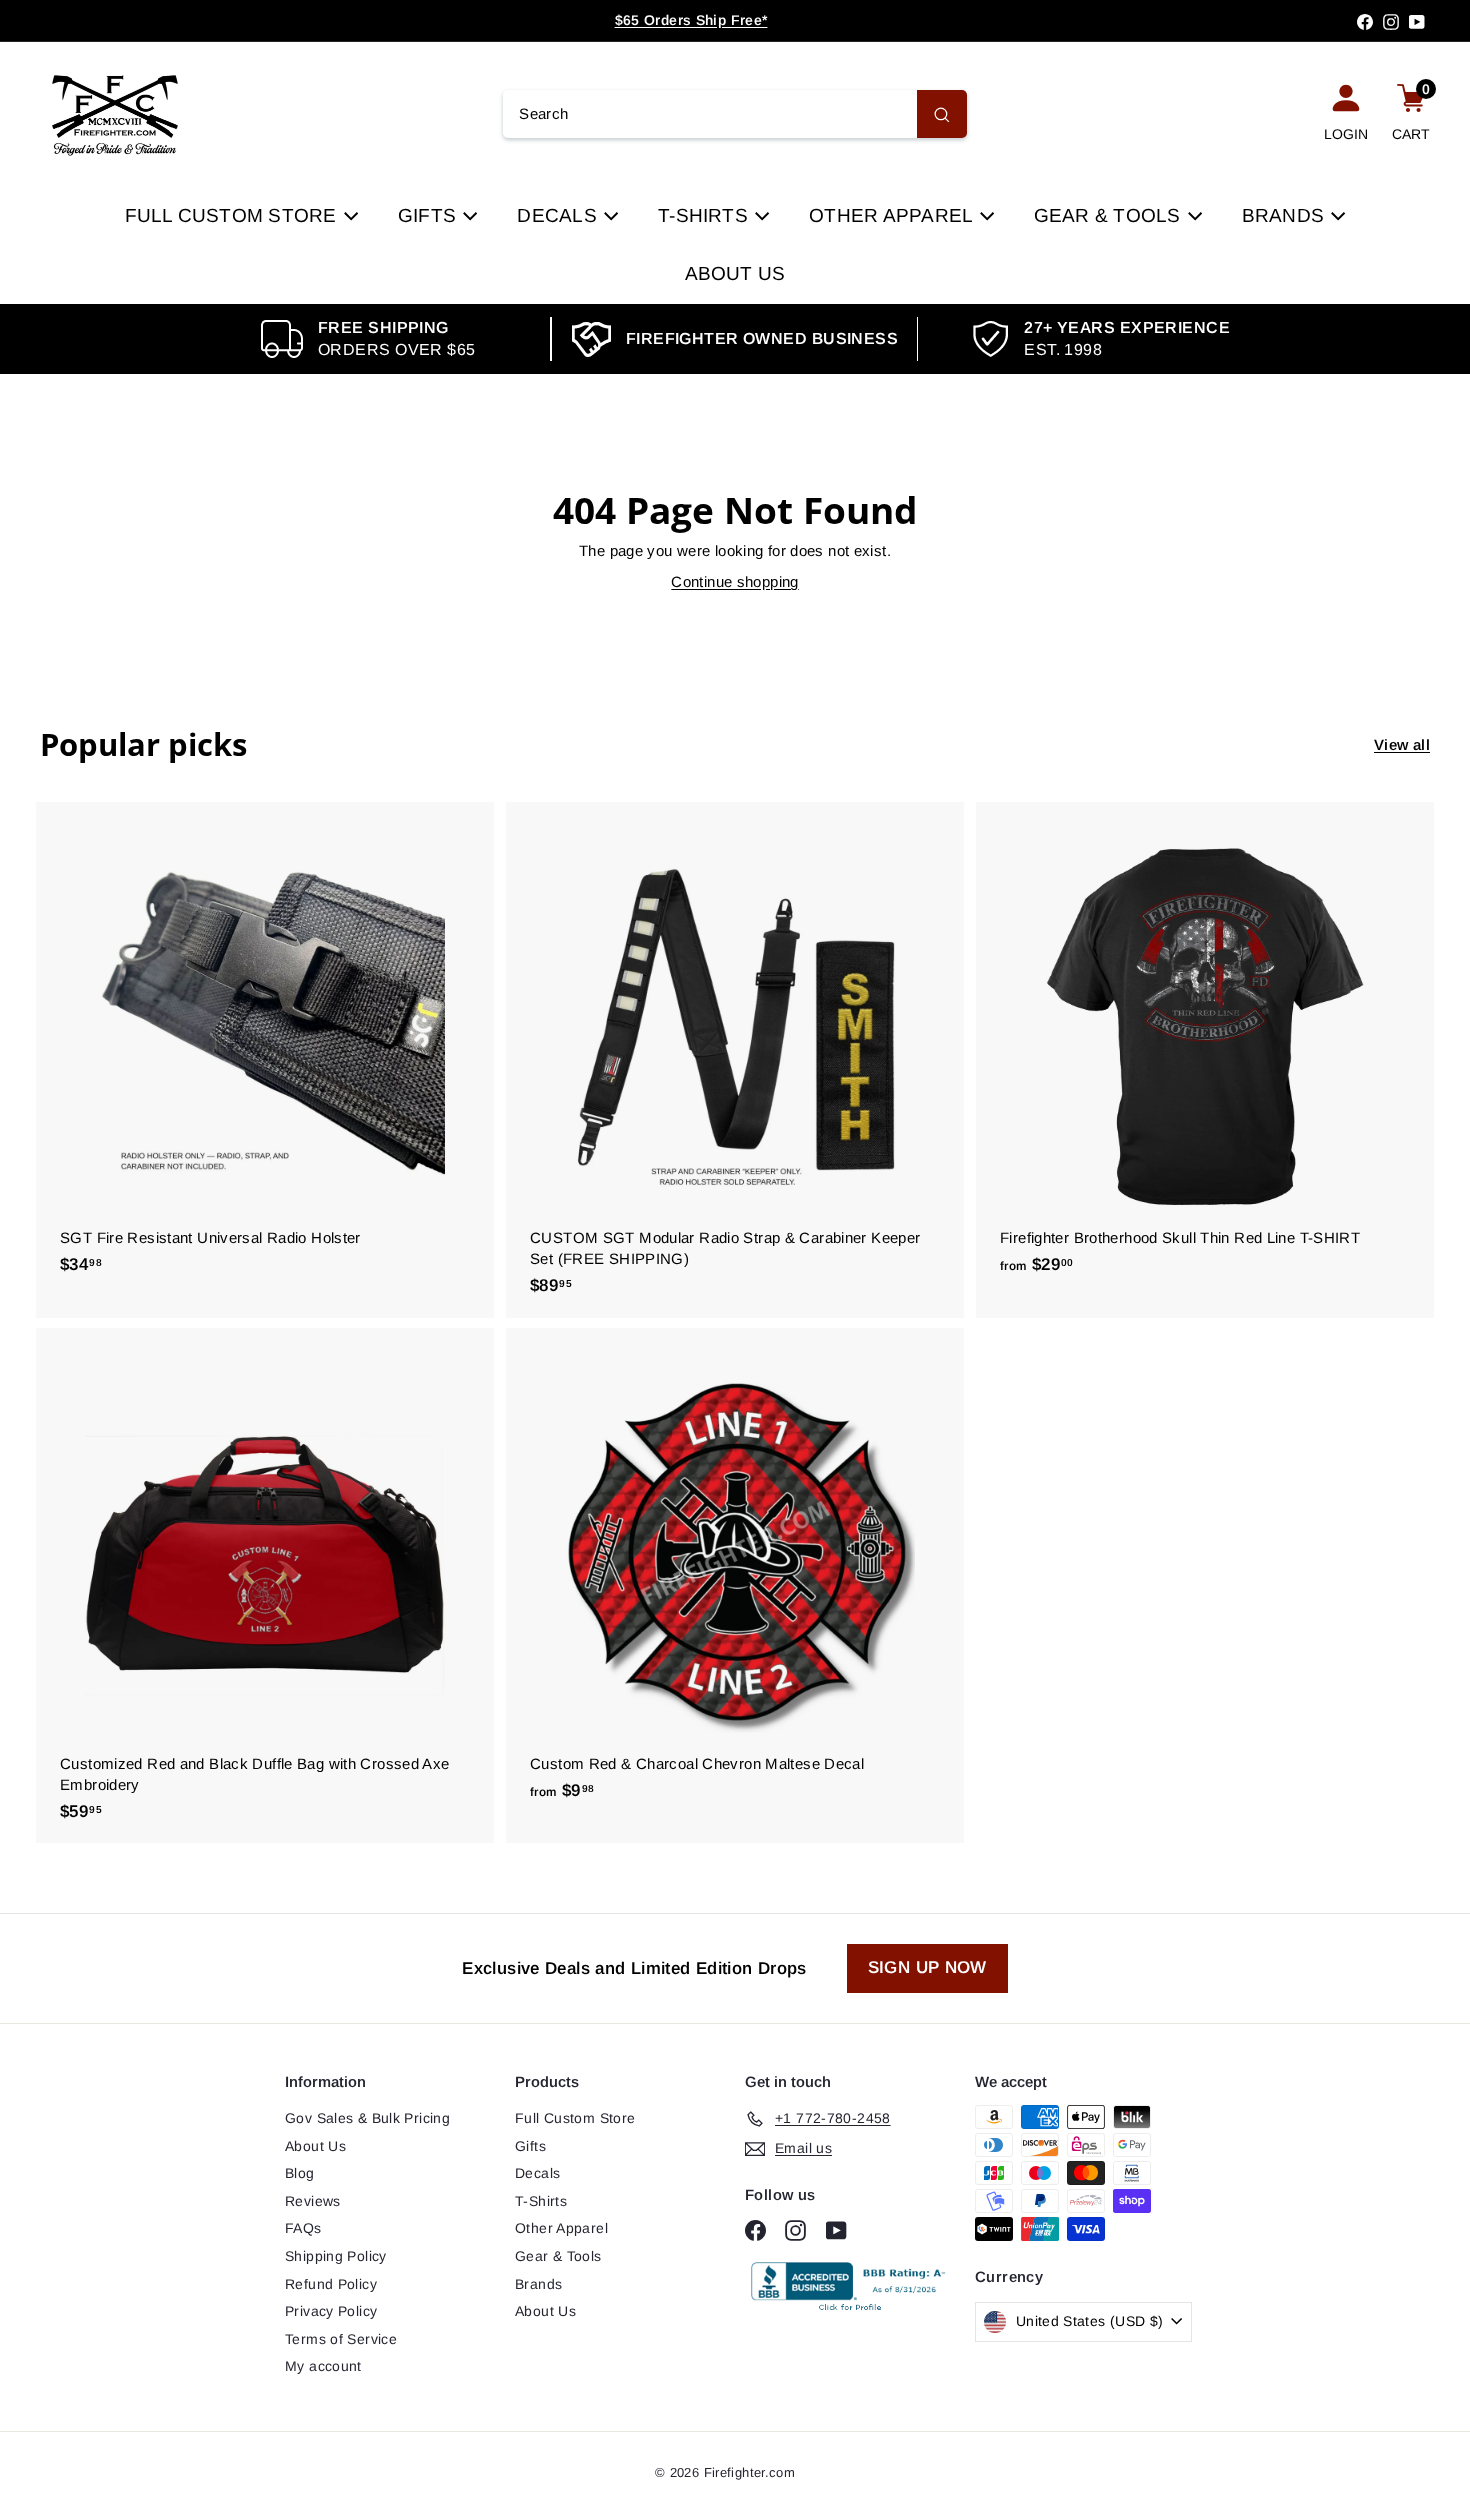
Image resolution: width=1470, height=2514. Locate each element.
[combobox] (734, 114)
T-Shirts (705, 215)
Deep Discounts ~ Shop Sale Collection (691, 20)
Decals (559, 215)
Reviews (313, 2201)
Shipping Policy (336, 2256)
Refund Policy (331, 2284)
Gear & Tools (1110, 215)
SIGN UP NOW (927, 1967)
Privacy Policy (331, 2311)
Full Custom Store (233, 215)
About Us (735, 273)
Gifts (429, 215)
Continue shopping (734, 581)
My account (323, 2366)
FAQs (303, 2228)
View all (1402, 744)
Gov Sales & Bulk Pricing (367, 2118)
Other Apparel (893, 215)
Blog (300, 2173)
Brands (1286, 215)
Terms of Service (341, 2339)
